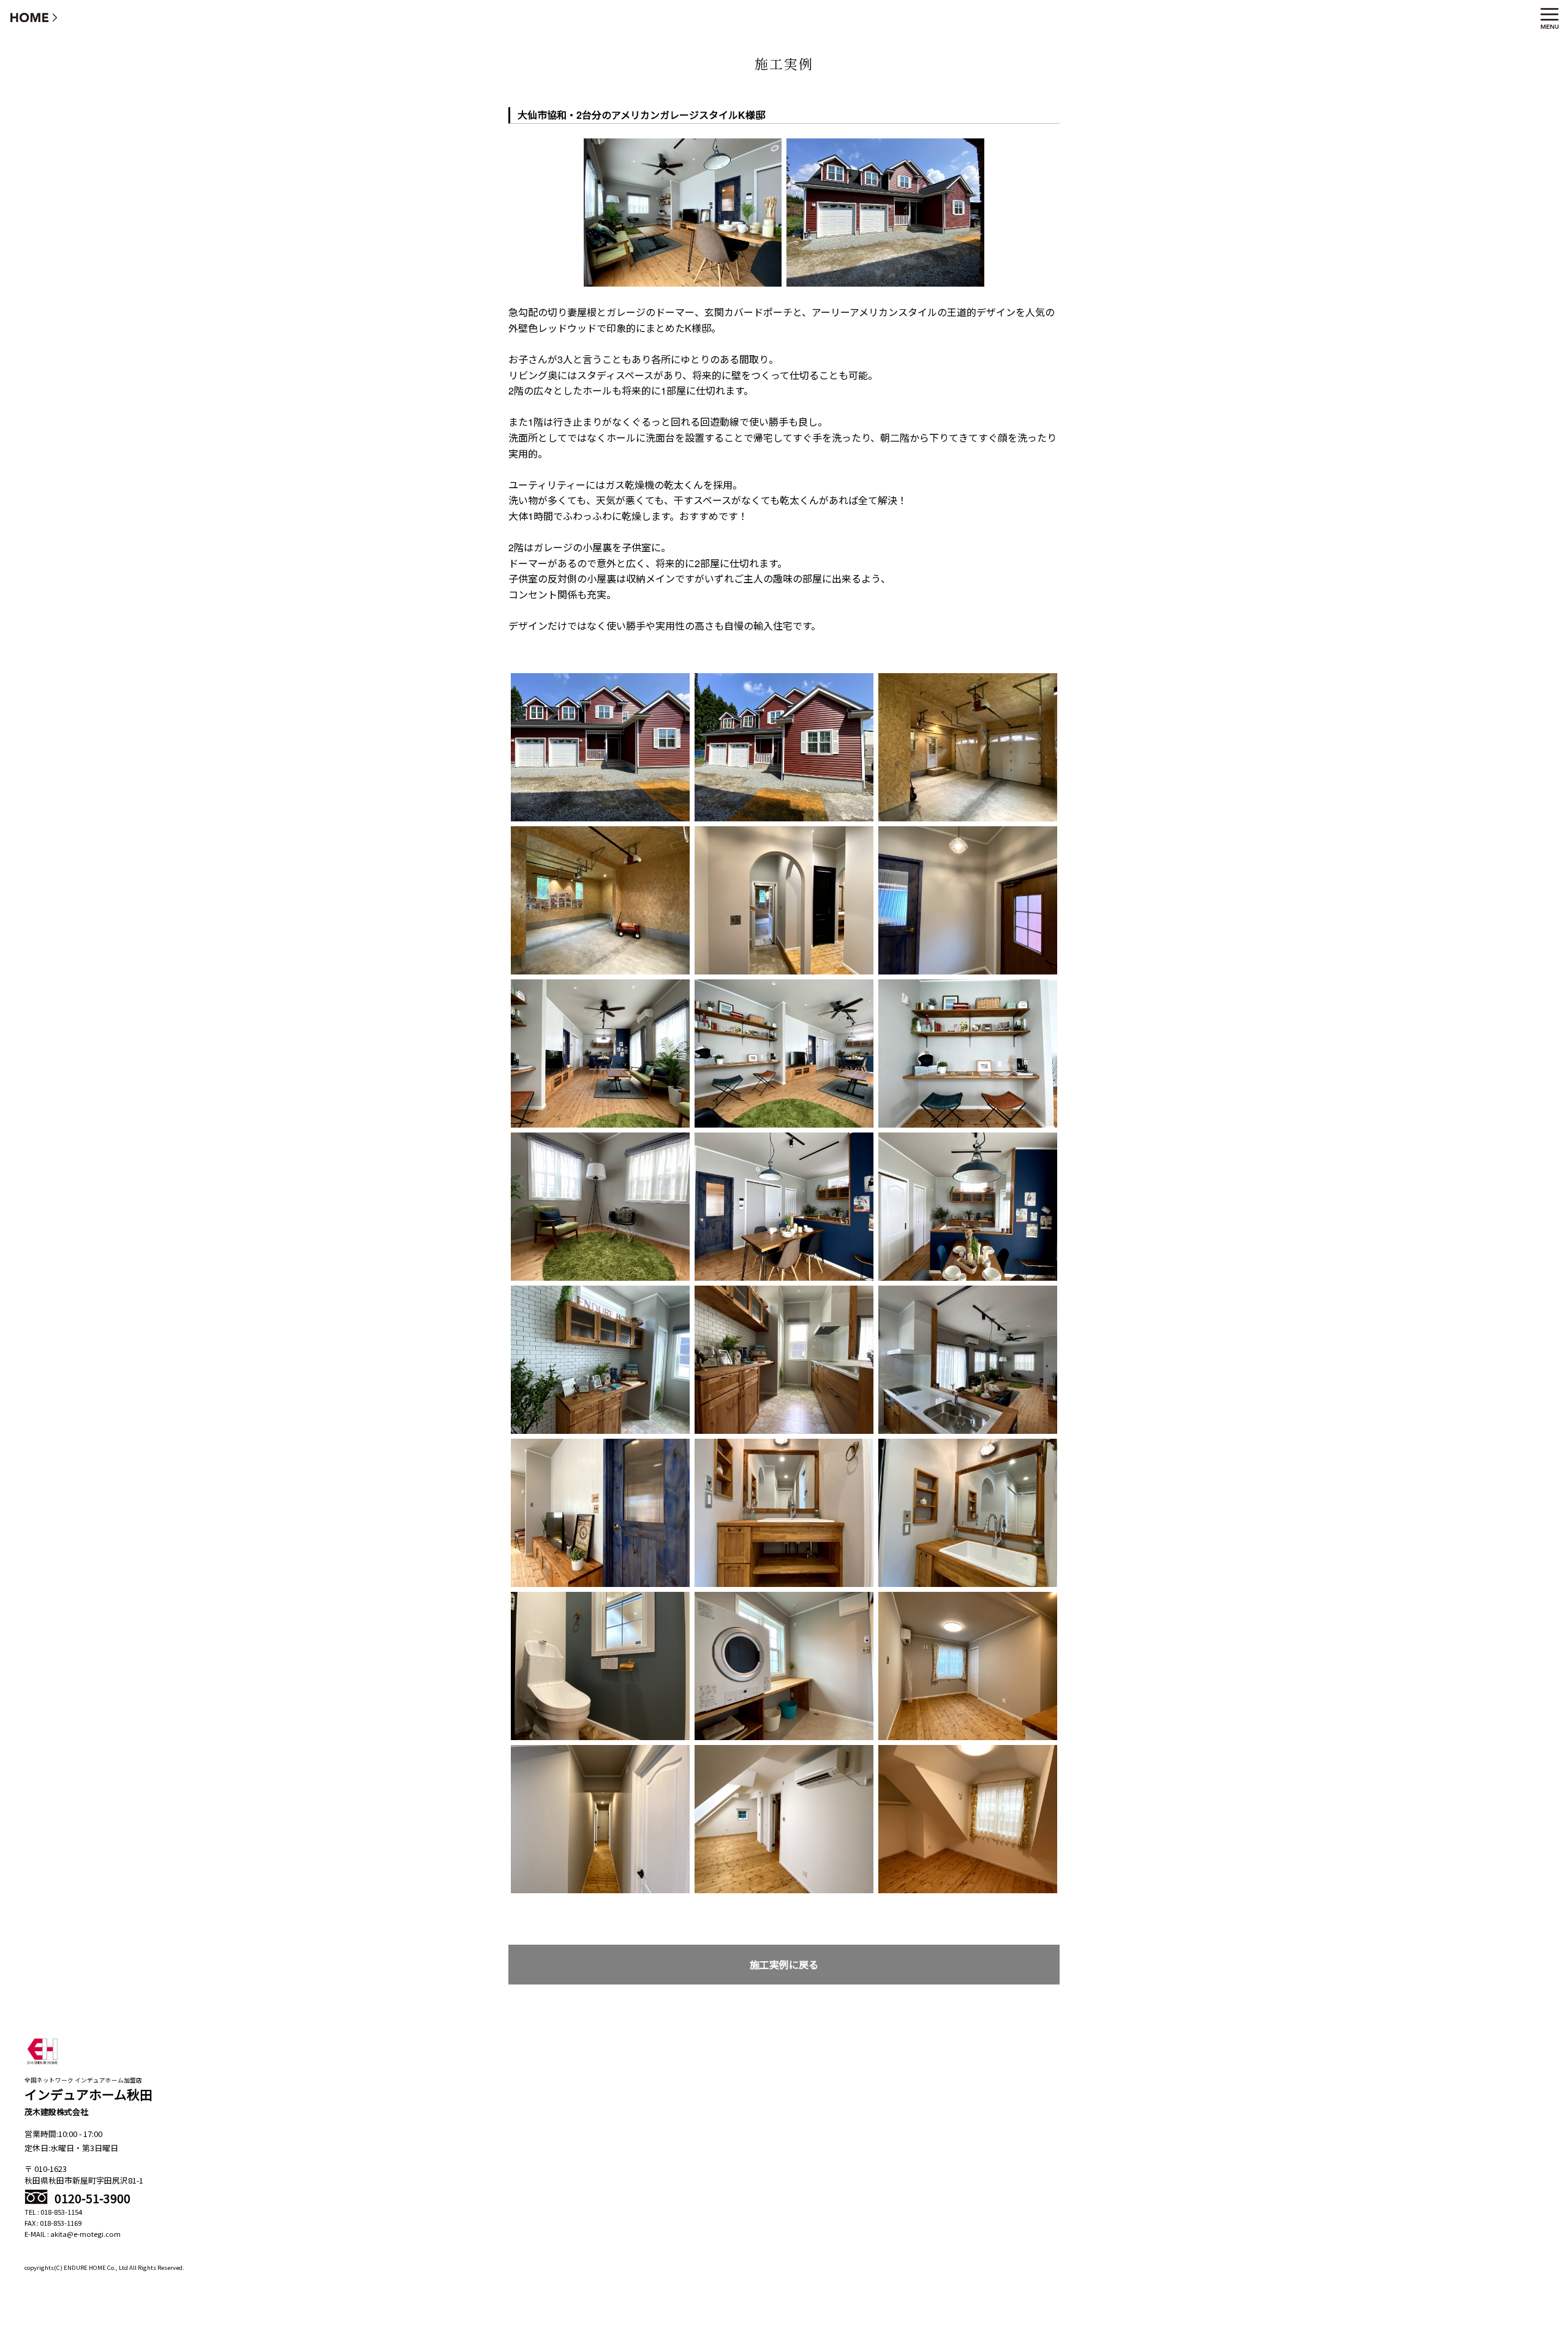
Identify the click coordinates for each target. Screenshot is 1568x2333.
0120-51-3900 (91, 2198)
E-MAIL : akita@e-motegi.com (73, 2234)
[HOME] (34, 17)
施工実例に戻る (784, 1965)
